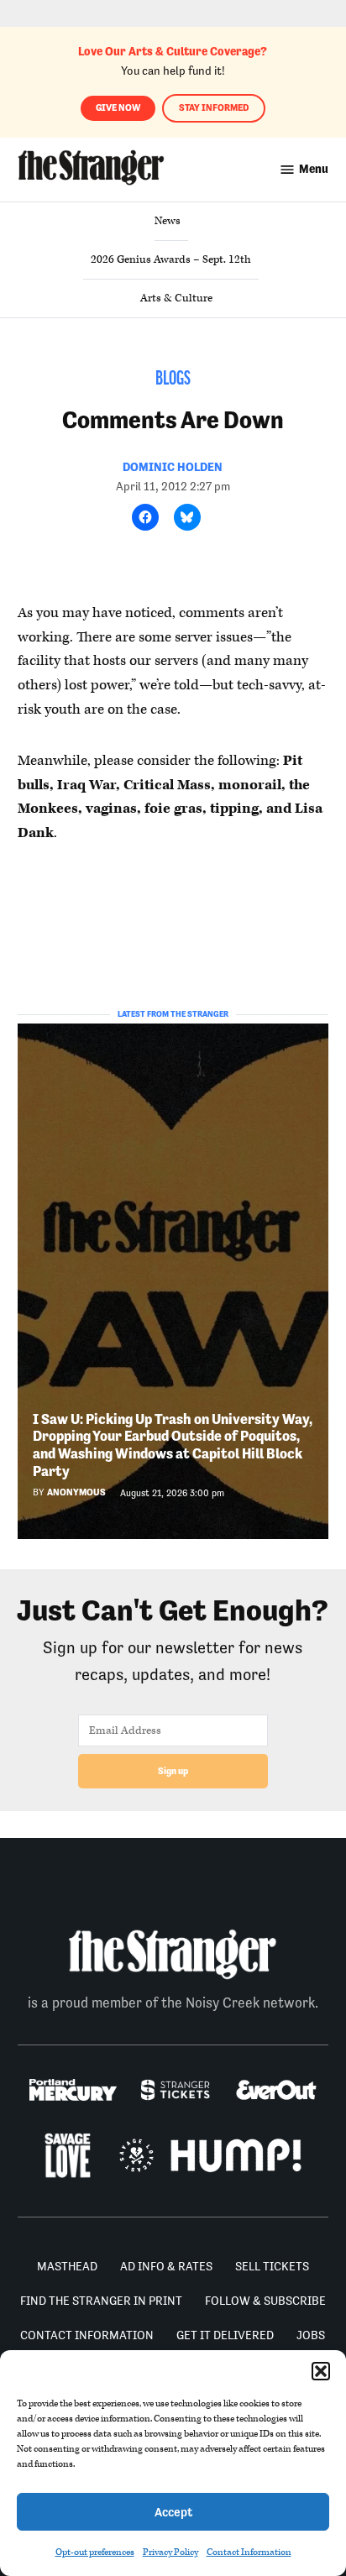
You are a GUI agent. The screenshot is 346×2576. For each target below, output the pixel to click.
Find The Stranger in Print (101, 2301)
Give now (118, 108)
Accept (173, 2512)
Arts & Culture (176, 298)
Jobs (311, 2335)
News (168, 221)
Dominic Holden (173, 467)
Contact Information (249, 2552)
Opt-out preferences (95, 2552)
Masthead (67, 2266)
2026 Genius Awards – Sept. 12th (171, 259)
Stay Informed (214, 108)
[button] (321, 2371)
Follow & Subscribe (265, 2301)
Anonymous (76, 1492)
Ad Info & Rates (166, 2266)
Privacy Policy (170, 2552)
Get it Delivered (225, 2335)
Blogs (173, 380)
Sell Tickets (272, 2266)
